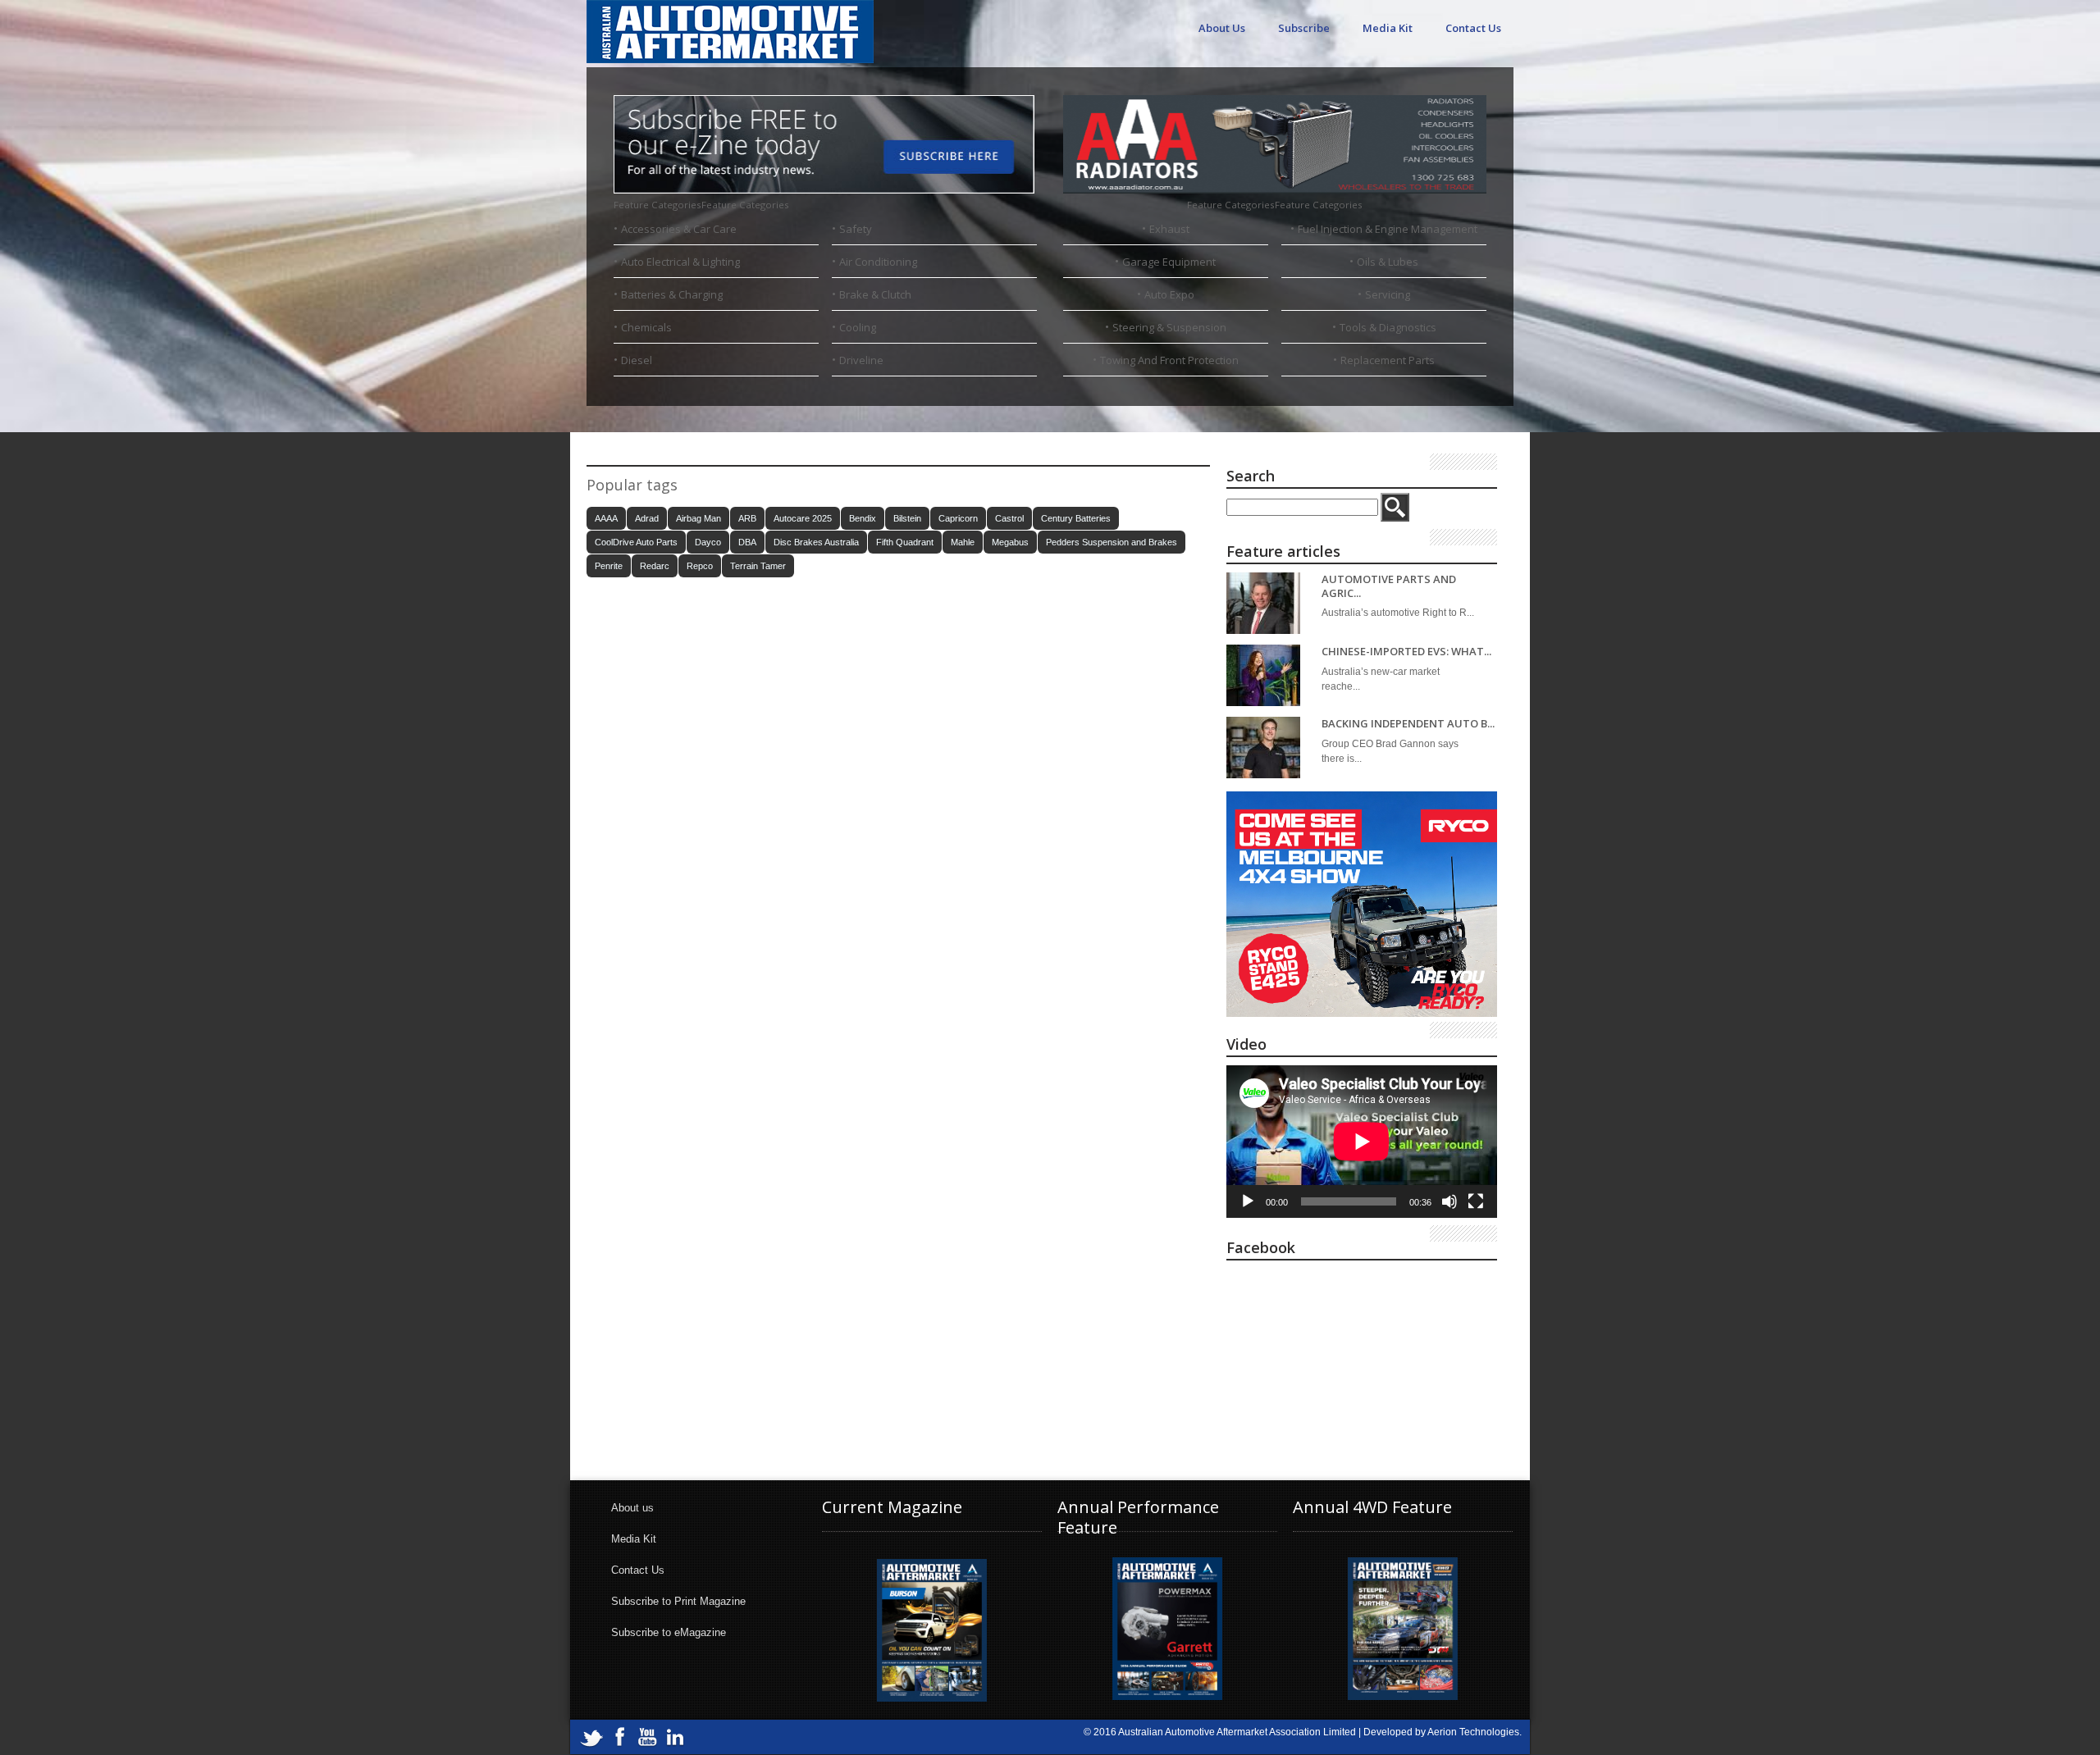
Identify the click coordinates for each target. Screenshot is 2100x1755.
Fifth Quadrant (905, 542)
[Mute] (1449, 1201)
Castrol (1009, 518)
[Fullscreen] (1476, 1201)
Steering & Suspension (1169, 327)
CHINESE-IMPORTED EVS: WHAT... (1406, 652)
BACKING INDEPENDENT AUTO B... (1408, 724)
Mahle (963, 542)
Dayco (708, 542)
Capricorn (958, 518)
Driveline (861, 360)
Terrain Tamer (758, 566)
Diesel (637, 360)
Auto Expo (1169, 294)
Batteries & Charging (672, 294)
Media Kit (1388, 28)
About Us (1222, 28)
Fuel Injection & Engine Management (1388, 229)
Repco (700, 566)
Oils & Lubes (1388, 262)
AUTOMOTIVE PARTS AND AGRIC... (1389, 586)
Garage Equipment (1169, 262)
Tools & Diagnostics (1388, 327)
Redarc (655, 566)
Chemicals (646, 327)
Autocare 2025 (803, 518)
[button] (701, 205)
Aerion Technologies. (1475, 1732)
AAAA (606, 518)
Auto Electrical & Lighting (680, 262)
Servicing (1388, 294)
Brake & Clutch (875, 294)
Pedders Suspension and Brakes (1112, 542)
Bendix (863, 518)
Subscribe (1304, 28)
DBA (747, 542)
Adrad (647, 518)
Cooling (858, 327)
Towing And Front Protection (1169, 360)
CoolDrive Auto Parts (636, 542)
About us (632, 1508)
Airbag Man (698, 518)
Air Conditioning (878, 262)
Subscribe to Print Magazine (678, 1601)
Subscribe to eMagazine (669, 1632)
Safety (856, 229)
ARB (747, 518)
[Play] (1248, 1201)
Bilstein (907, 518)
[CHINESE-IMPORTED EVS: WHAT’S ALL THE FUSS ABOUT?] (1263, 675)
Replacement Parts (1388, 360)
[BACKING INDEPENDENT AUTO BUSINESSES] (1263, 748)
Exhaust (1169, 229)
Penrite (609, 566)
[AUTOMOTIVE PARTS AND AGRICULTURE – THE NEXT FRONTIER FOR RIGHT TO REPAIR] (1263, 603)
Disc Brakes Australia (816, 542)
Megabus (1010, 542)
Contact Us (1473, 28)
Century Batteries (1076, 518)
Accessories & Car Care (679, 229)
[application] (1362, 1142)
